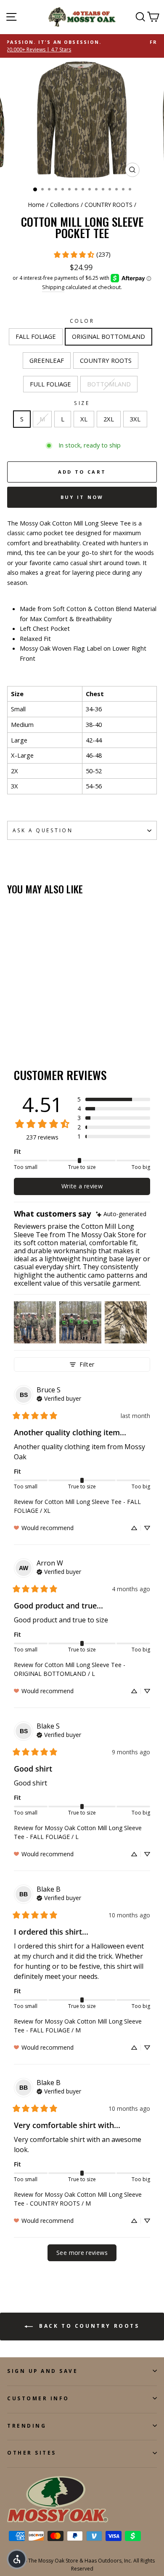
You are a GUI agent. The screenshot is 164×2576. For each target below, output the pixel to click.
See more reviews (82, 2253)
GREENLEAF (47, 360)
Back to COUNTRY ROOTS (88, 2326)
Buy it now (82, 497)
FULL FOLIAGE (50, 384)
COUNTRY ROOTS (108, 205)
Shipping (53, 287)
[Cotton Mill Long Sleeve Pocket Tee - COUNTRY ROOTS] (41, 1018)
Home (36, 205)
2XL (109, 419)
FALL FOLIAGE (36, 336)
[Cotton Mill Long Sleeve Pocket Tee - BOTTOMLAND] (12, 1026)
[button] (114, 1099)
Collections (65, 205)
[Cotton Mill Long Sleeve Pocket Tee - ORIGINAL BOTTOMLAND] (22, 1018)
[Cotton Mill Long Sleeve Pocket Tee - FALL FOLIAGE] (12, 1018)
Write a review (82, 1186)
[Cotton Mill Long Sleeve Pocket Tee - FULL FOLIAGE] (51, 1018)
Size (82, 403)
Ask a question (43, 830)
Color (82, 321)
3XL (135, 419)
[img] (121, 1214)
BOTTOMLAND (109, 384)
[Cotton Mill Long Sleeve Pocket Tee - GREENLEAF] (31, 1018)
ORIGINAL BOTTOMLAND (108, 336)
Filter (87, 1364)
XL (84, 419)
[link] (82, 255)
